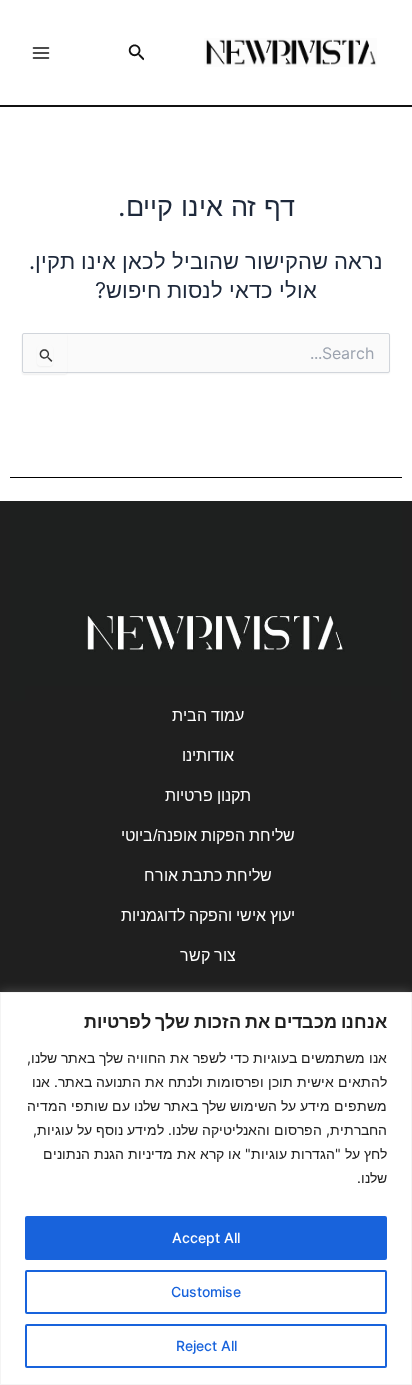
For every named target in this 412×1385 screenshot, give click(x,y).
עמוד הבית (208, 715)
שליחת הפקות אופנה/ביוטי (208, 835)
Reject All (206, 1345)
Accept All (206, 1237)
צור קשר (208, 955)
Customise (206, 1291)
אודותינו (208, 755)
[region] (206, 1188)
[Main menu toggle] (41, 53)
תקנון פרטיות (208, 795)
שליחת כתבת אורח (208, 875)
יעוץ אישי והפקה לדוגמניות (208, 915)
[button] (135, 52)
